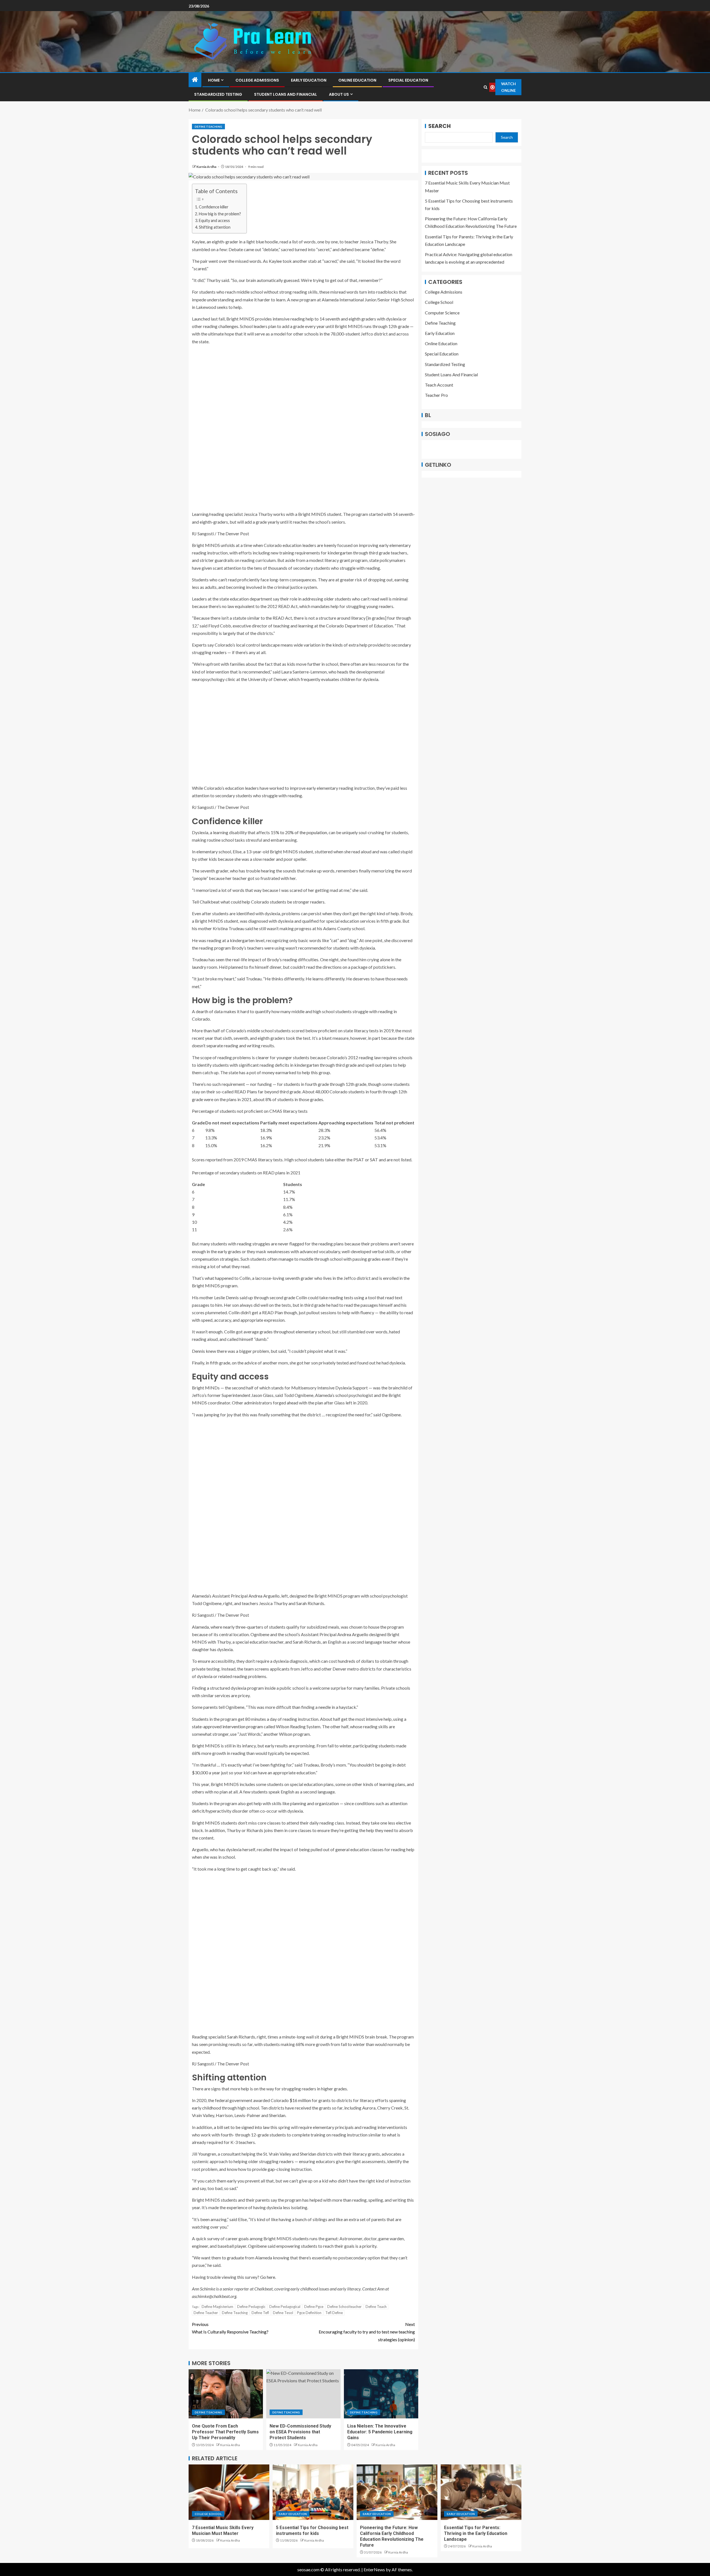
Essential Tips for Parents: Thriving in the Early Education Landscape (476, 2534)
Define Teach (376, 2307)
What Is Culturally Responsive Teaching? (230, 2328)
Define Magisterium (217, 2307)
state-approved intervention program (227, 1726)
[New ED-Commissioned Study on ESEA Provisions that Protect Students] (303, 2394)
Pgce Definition (309, 2313)
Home (214, 80)
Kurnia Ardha (207, 167)
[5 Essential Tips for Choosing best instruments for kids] (313, 2492)
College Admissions (257, 80)
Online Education (357, 80)
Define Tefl (260, 2313)
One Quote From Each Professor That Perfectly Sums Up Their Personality (225, 2432)
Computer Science (442, 312)
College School (439, 302)
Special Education (408, 80)
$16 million (301, 2100)
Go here (268, 2277)
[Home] (195, 80)
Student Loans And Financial (286, 94)
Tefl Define (334, 2313)
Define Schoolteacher (344, 2307)
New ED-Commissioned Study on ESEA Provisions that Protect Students (300, 2432)
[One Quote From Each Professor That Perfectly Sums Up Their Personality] (226, 2394)
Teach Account (439, 385)
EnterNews (374, 2569)
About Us (339, 94)
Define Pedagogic (251, 2307)
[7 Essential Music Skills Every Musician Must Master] (229, 2492)
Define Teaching (208, 127)
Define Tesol (283, 2313)
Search (439, 126)
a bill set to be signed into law (242, 2127)
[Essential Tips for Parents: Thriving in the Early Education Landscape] (481, 2492)
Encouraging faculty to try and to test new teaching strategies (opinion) (367, 2332)
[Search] (485, 87)
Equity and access (214, 220)
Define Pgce (314, 2307)
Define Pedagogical (285, 2307)
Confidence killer (214, 207)
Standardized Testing (218, 94)
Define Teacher (206, 2313)
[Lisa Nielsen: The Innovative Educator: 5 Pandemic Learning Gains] (381, 2394)
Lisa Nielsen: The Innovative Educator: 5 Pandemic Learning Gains (380, 2432)
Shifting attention (215, 227)
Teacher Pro (436, 395)
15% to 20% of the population (299, 832)
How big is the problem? (220, 214)
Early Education (309, 80)
